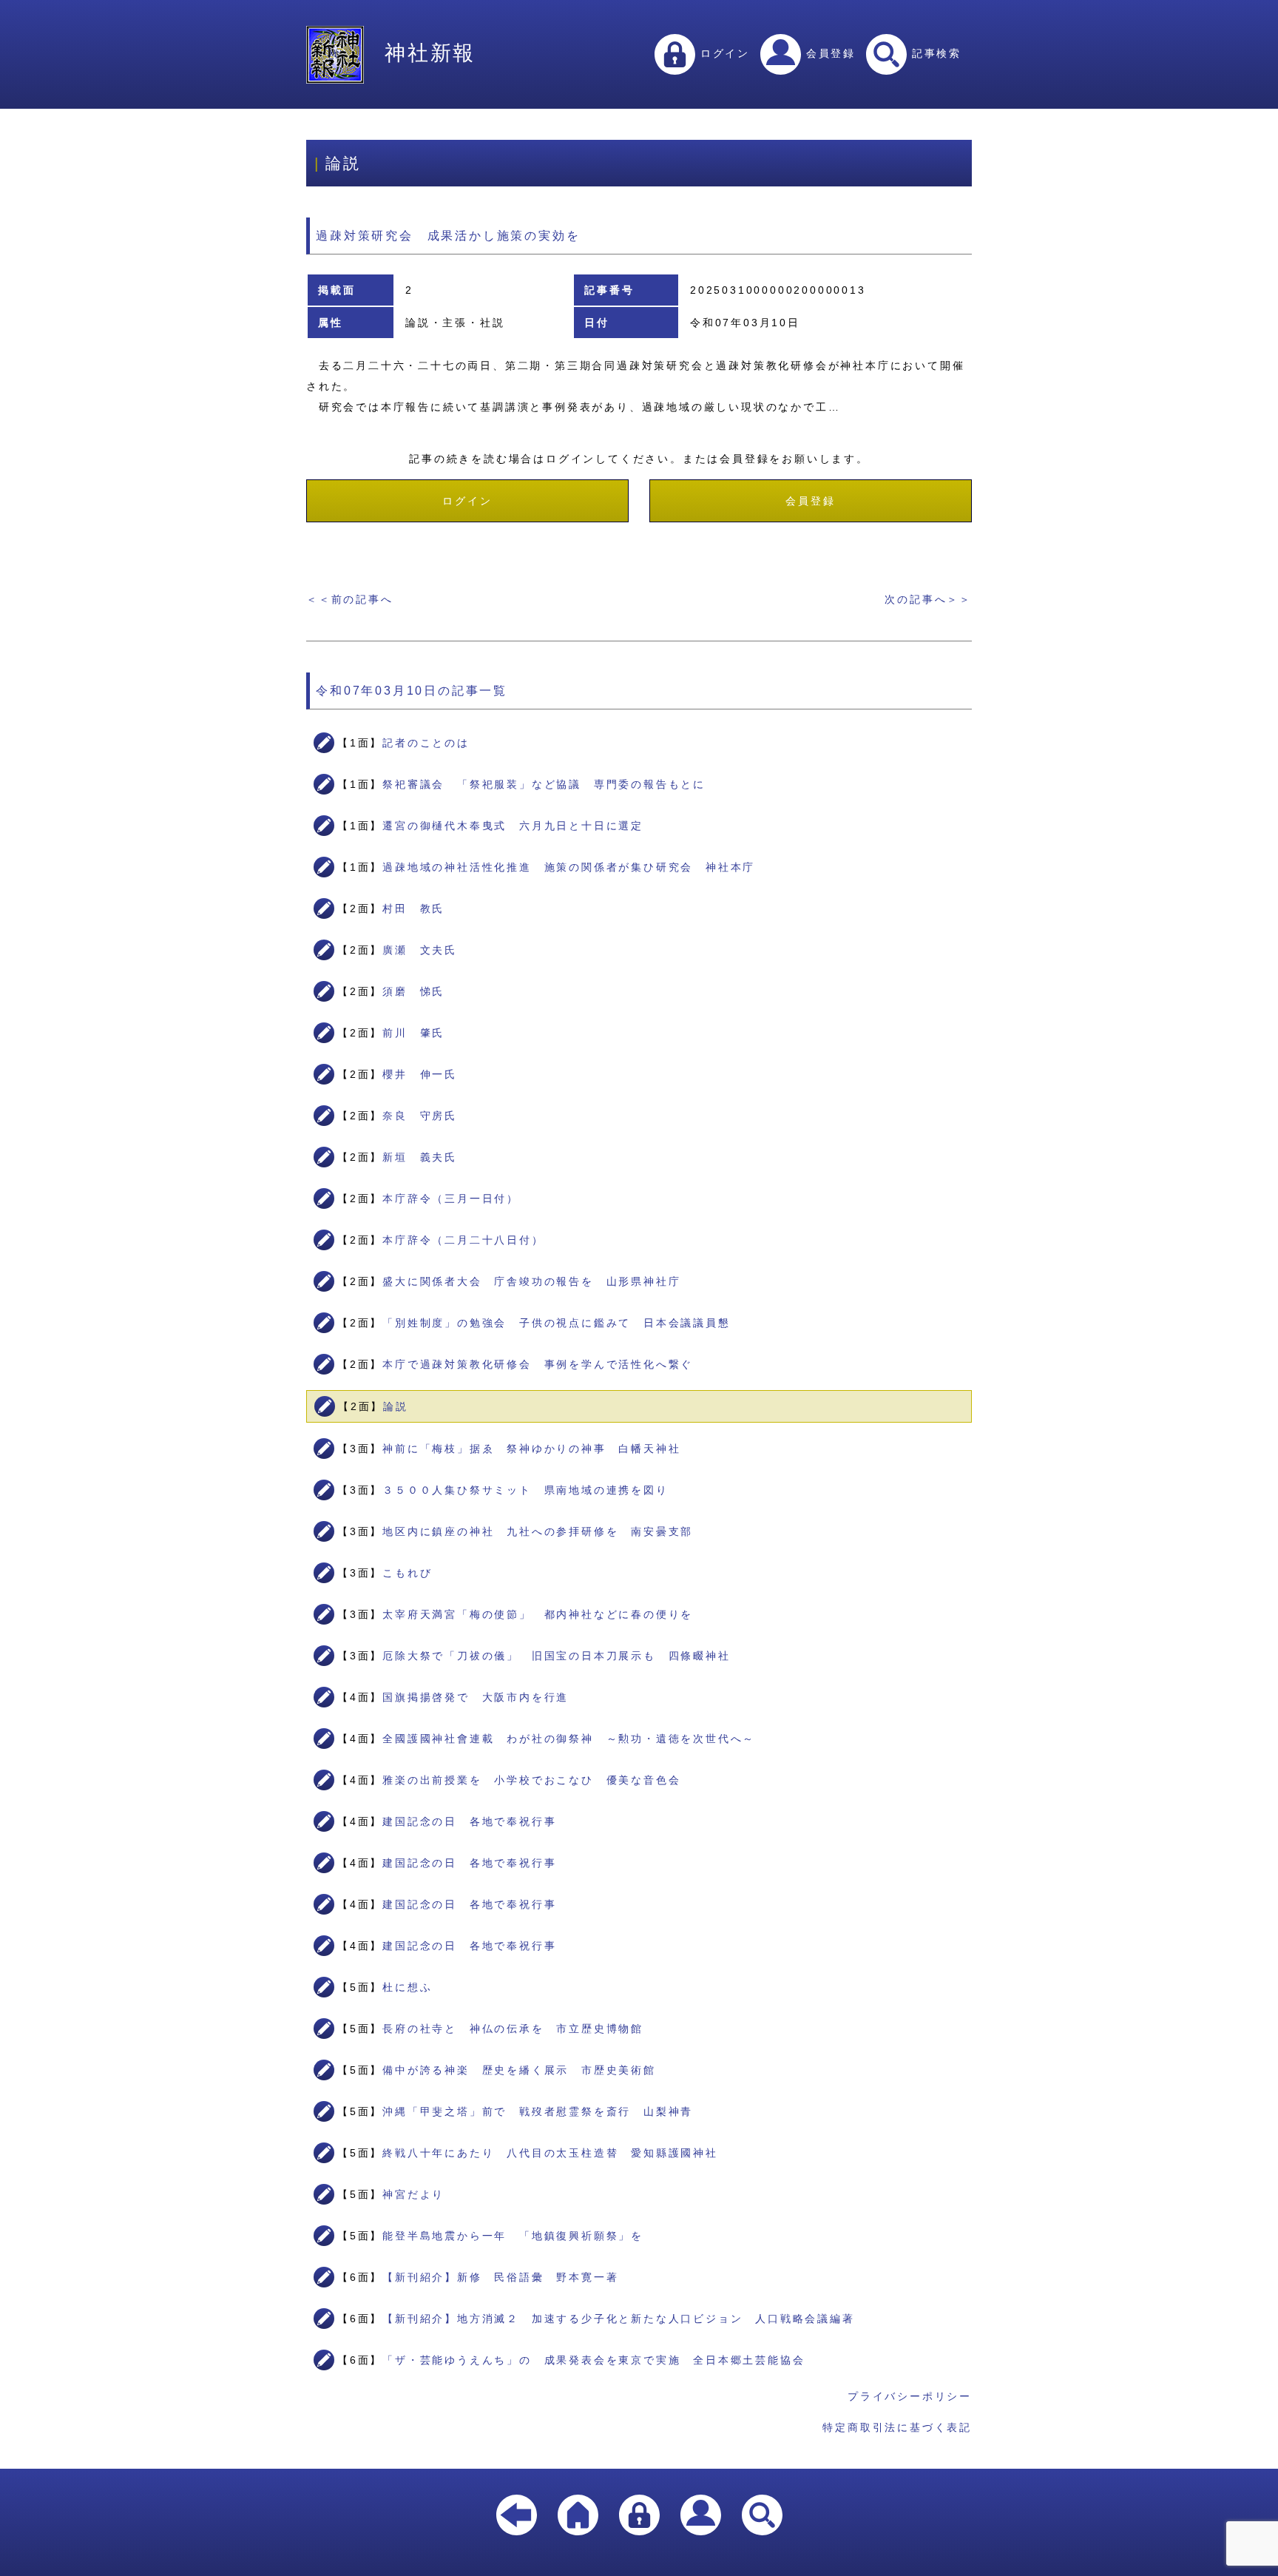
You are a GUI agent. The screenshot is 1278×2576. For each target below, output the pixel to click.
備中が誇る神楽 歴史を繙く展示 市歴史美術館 (519, 2070)
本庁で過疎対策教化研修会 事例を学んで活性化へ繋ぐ (538, 1364)
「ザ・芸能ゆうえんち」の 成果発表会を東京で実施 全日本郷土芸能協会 (594, 2360)
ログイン (723, 53)
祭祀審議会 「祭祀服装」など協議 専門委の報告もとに (544, 784)
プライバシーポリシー (910, 2396)
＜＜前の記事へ (350, 599)
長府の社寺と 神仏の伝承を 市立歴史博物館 (513, 2029)
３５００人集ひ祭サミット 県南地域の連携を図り (525, 1490)
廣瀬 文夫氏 (420, 950)
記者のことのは (426, 743)
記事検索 (934, 53)
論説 (396, 1406)
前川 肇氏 (413, 1033)
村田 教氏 (413, 908)
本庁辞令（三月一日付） (451, 1198)
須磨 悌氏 (413, 991)
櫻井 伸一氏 (420, 1074)
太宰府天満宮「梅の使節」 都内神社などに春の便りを (538, 1614)
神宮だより (413, 2194)
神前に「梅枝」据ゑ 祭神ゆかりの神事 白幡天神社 (531, 1449)
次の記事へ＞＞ (928, 599)
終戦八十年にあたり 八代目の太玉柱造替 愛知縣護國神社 (550, 2153)
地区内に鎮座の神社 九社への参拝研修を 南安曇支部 (538, 1531)
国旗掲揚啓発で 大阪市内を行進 (476, 1697)
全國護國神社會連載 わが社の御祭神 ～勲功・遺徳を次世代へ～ (569, 1739)
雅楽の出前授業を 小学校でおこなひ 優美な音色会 (531, 1780)
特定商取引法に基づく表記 (897, 2427)
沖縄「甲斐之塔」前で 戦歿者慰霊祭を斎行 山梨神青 (538, 2111)
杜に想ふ (407, 1987)
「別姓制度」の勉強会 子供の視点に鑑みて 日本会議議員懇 (556, 1323)
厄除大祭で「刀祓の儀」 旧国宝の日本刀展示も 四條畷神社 (556, 1656)
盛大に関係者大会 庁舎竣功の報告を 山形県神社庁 (531, 1281)
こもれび (407, 1573)
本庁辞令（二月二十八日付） (463, 1240)
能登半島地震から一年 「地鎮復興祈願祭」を (513, 2236)
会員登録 (828, 53)
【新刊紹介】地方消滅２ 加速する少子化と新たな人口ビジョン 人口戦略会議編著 (618, 2319)
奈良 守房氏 (420, 1116)
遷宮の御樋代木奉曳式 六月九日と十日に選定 (513, 826)
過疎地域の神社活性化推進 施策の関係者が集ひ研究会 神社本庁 (569, 867)
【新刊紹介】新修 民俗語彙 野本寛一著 (500, 2277)
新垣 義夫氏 (420, 1157)
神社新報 (430, 53)
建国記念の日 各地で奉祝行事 (469, 1821)
